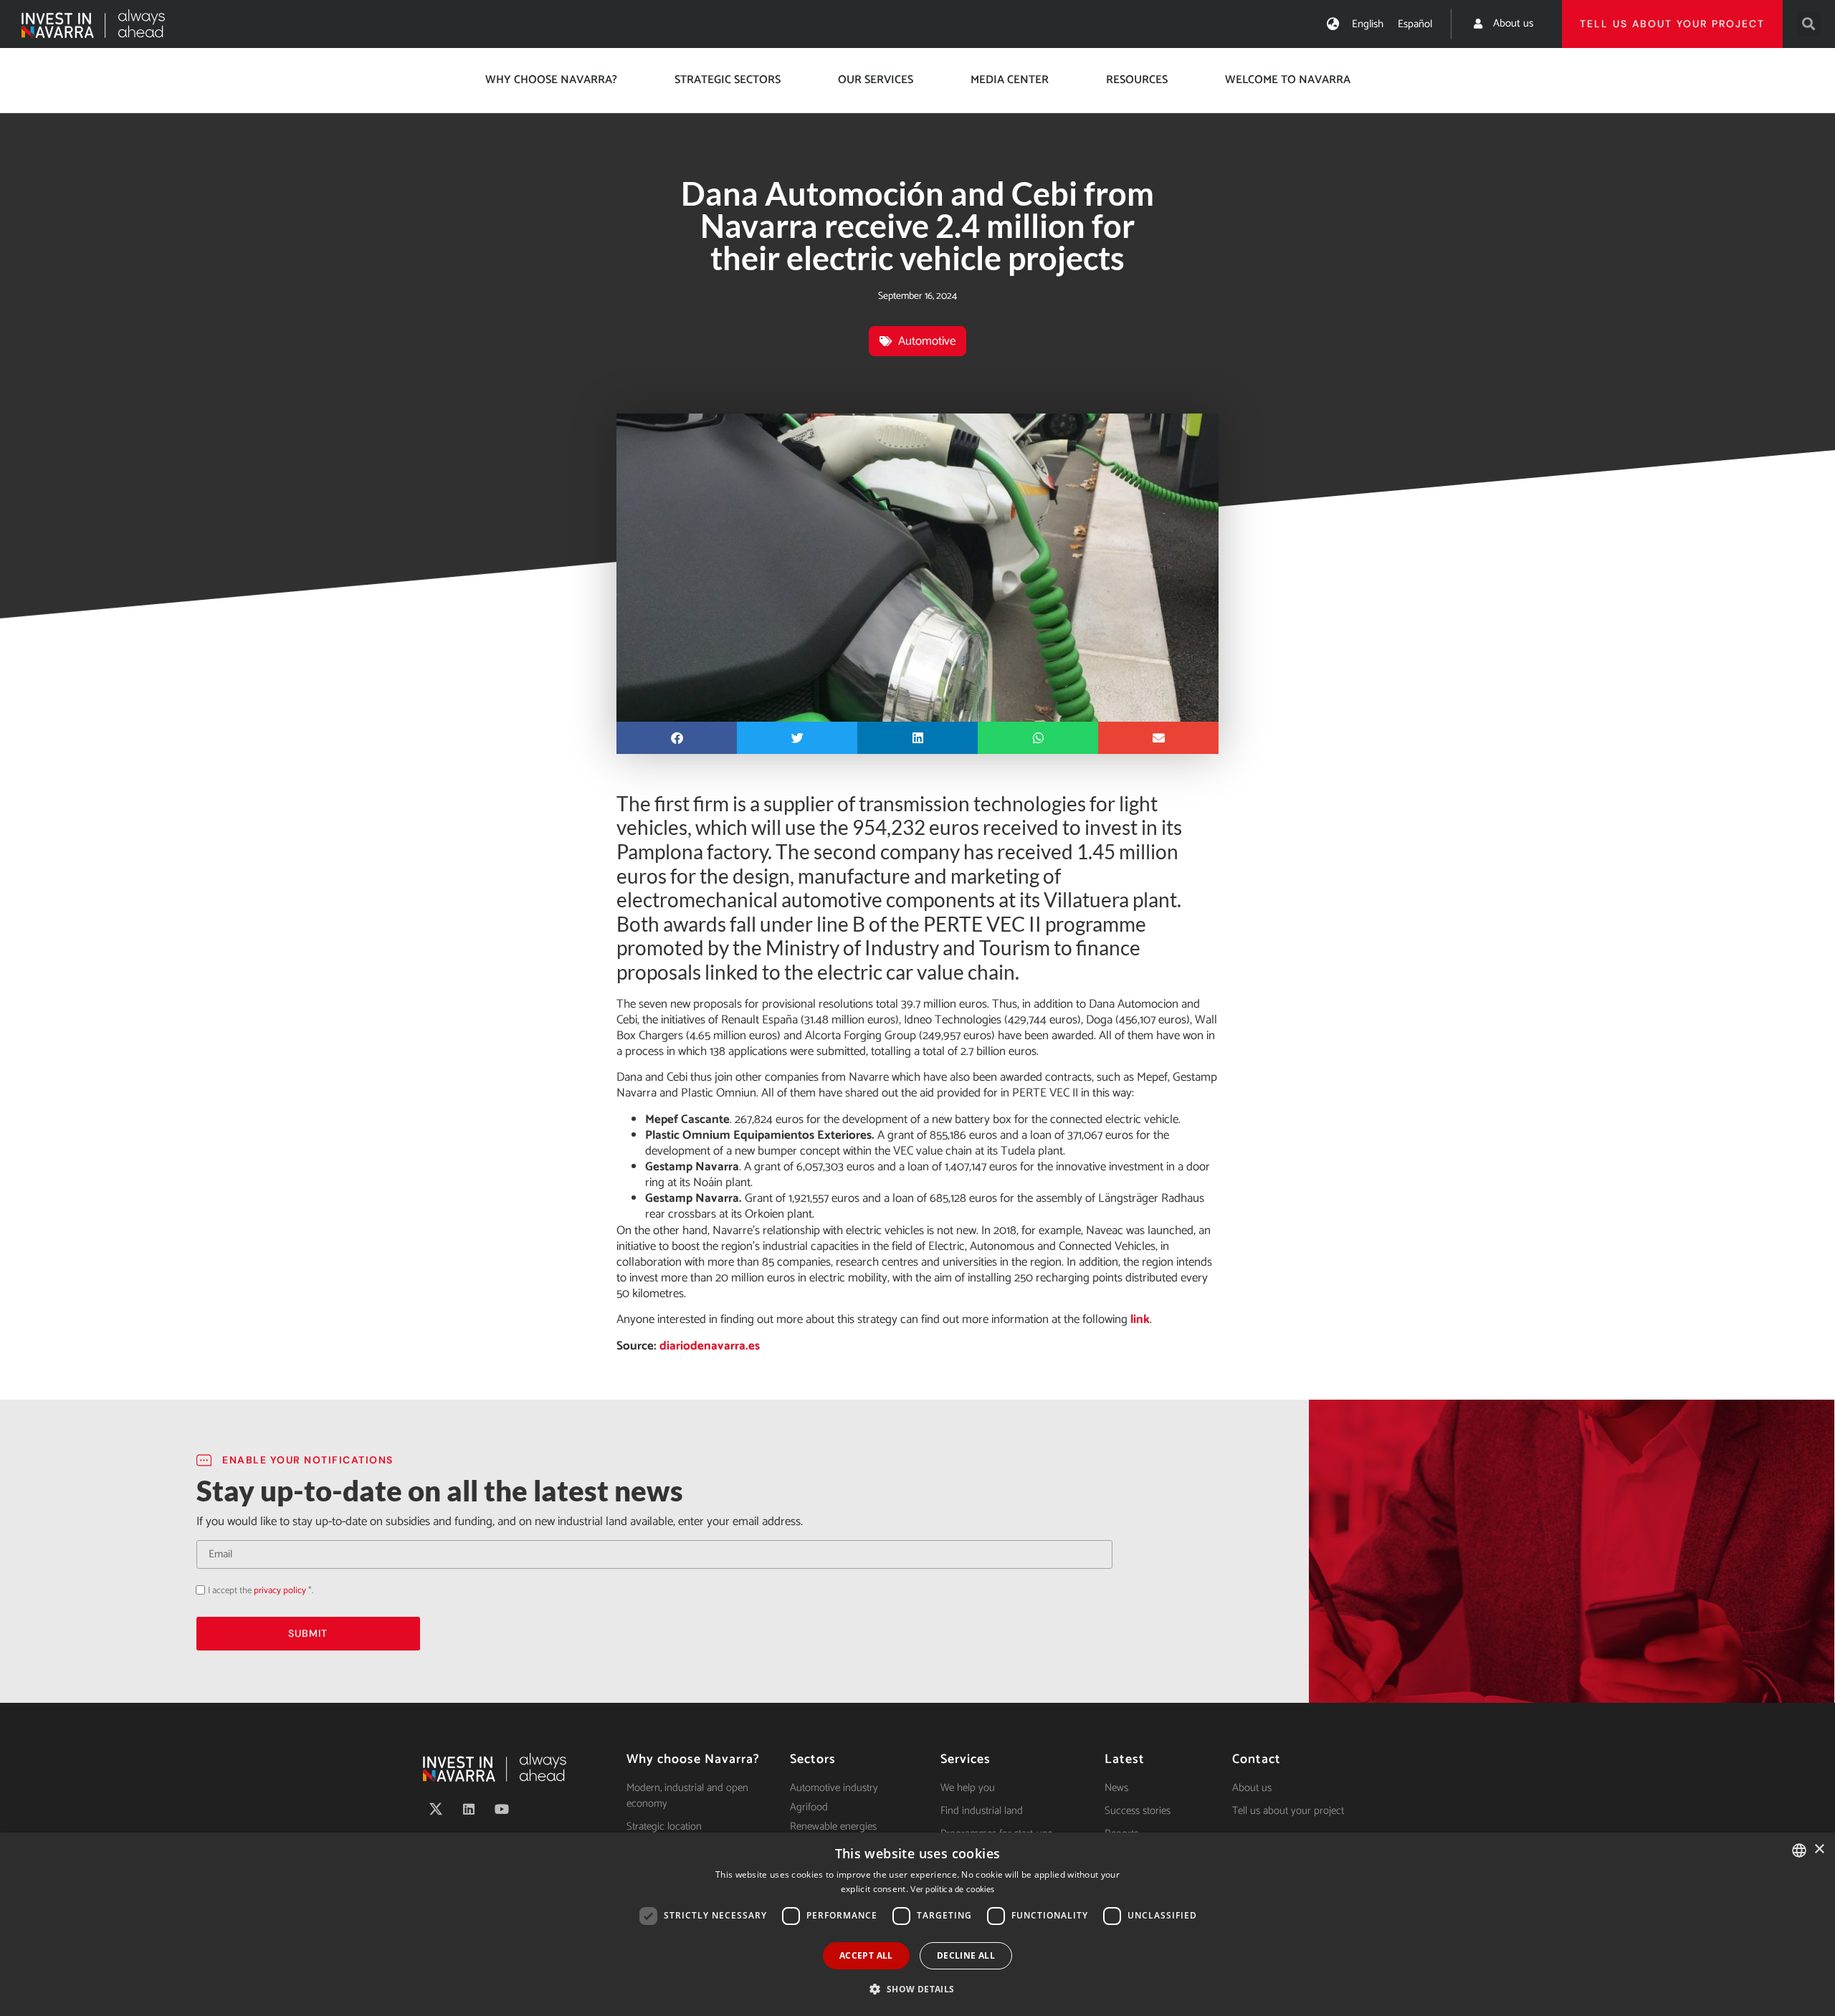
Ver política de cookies (952, 1890)
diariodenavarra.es (710, 1346)
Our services (876, 80)
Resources (1137, 80)
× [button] (1819, 1849)
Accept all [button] (866, 1955)
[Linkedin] (469, 1809)
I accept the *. (261, 1591)
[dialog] (917, 1924)
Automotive (927, 341)
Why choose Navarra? (551, 80)
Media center (1010, 80)
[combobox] (1799, 1850)
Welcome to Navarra (1288, 80)
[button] (1809, 24)
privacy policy (280, 1591)
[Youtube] (502, 1809)
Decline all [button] (966, 1955)
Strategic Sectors (728, 80)
